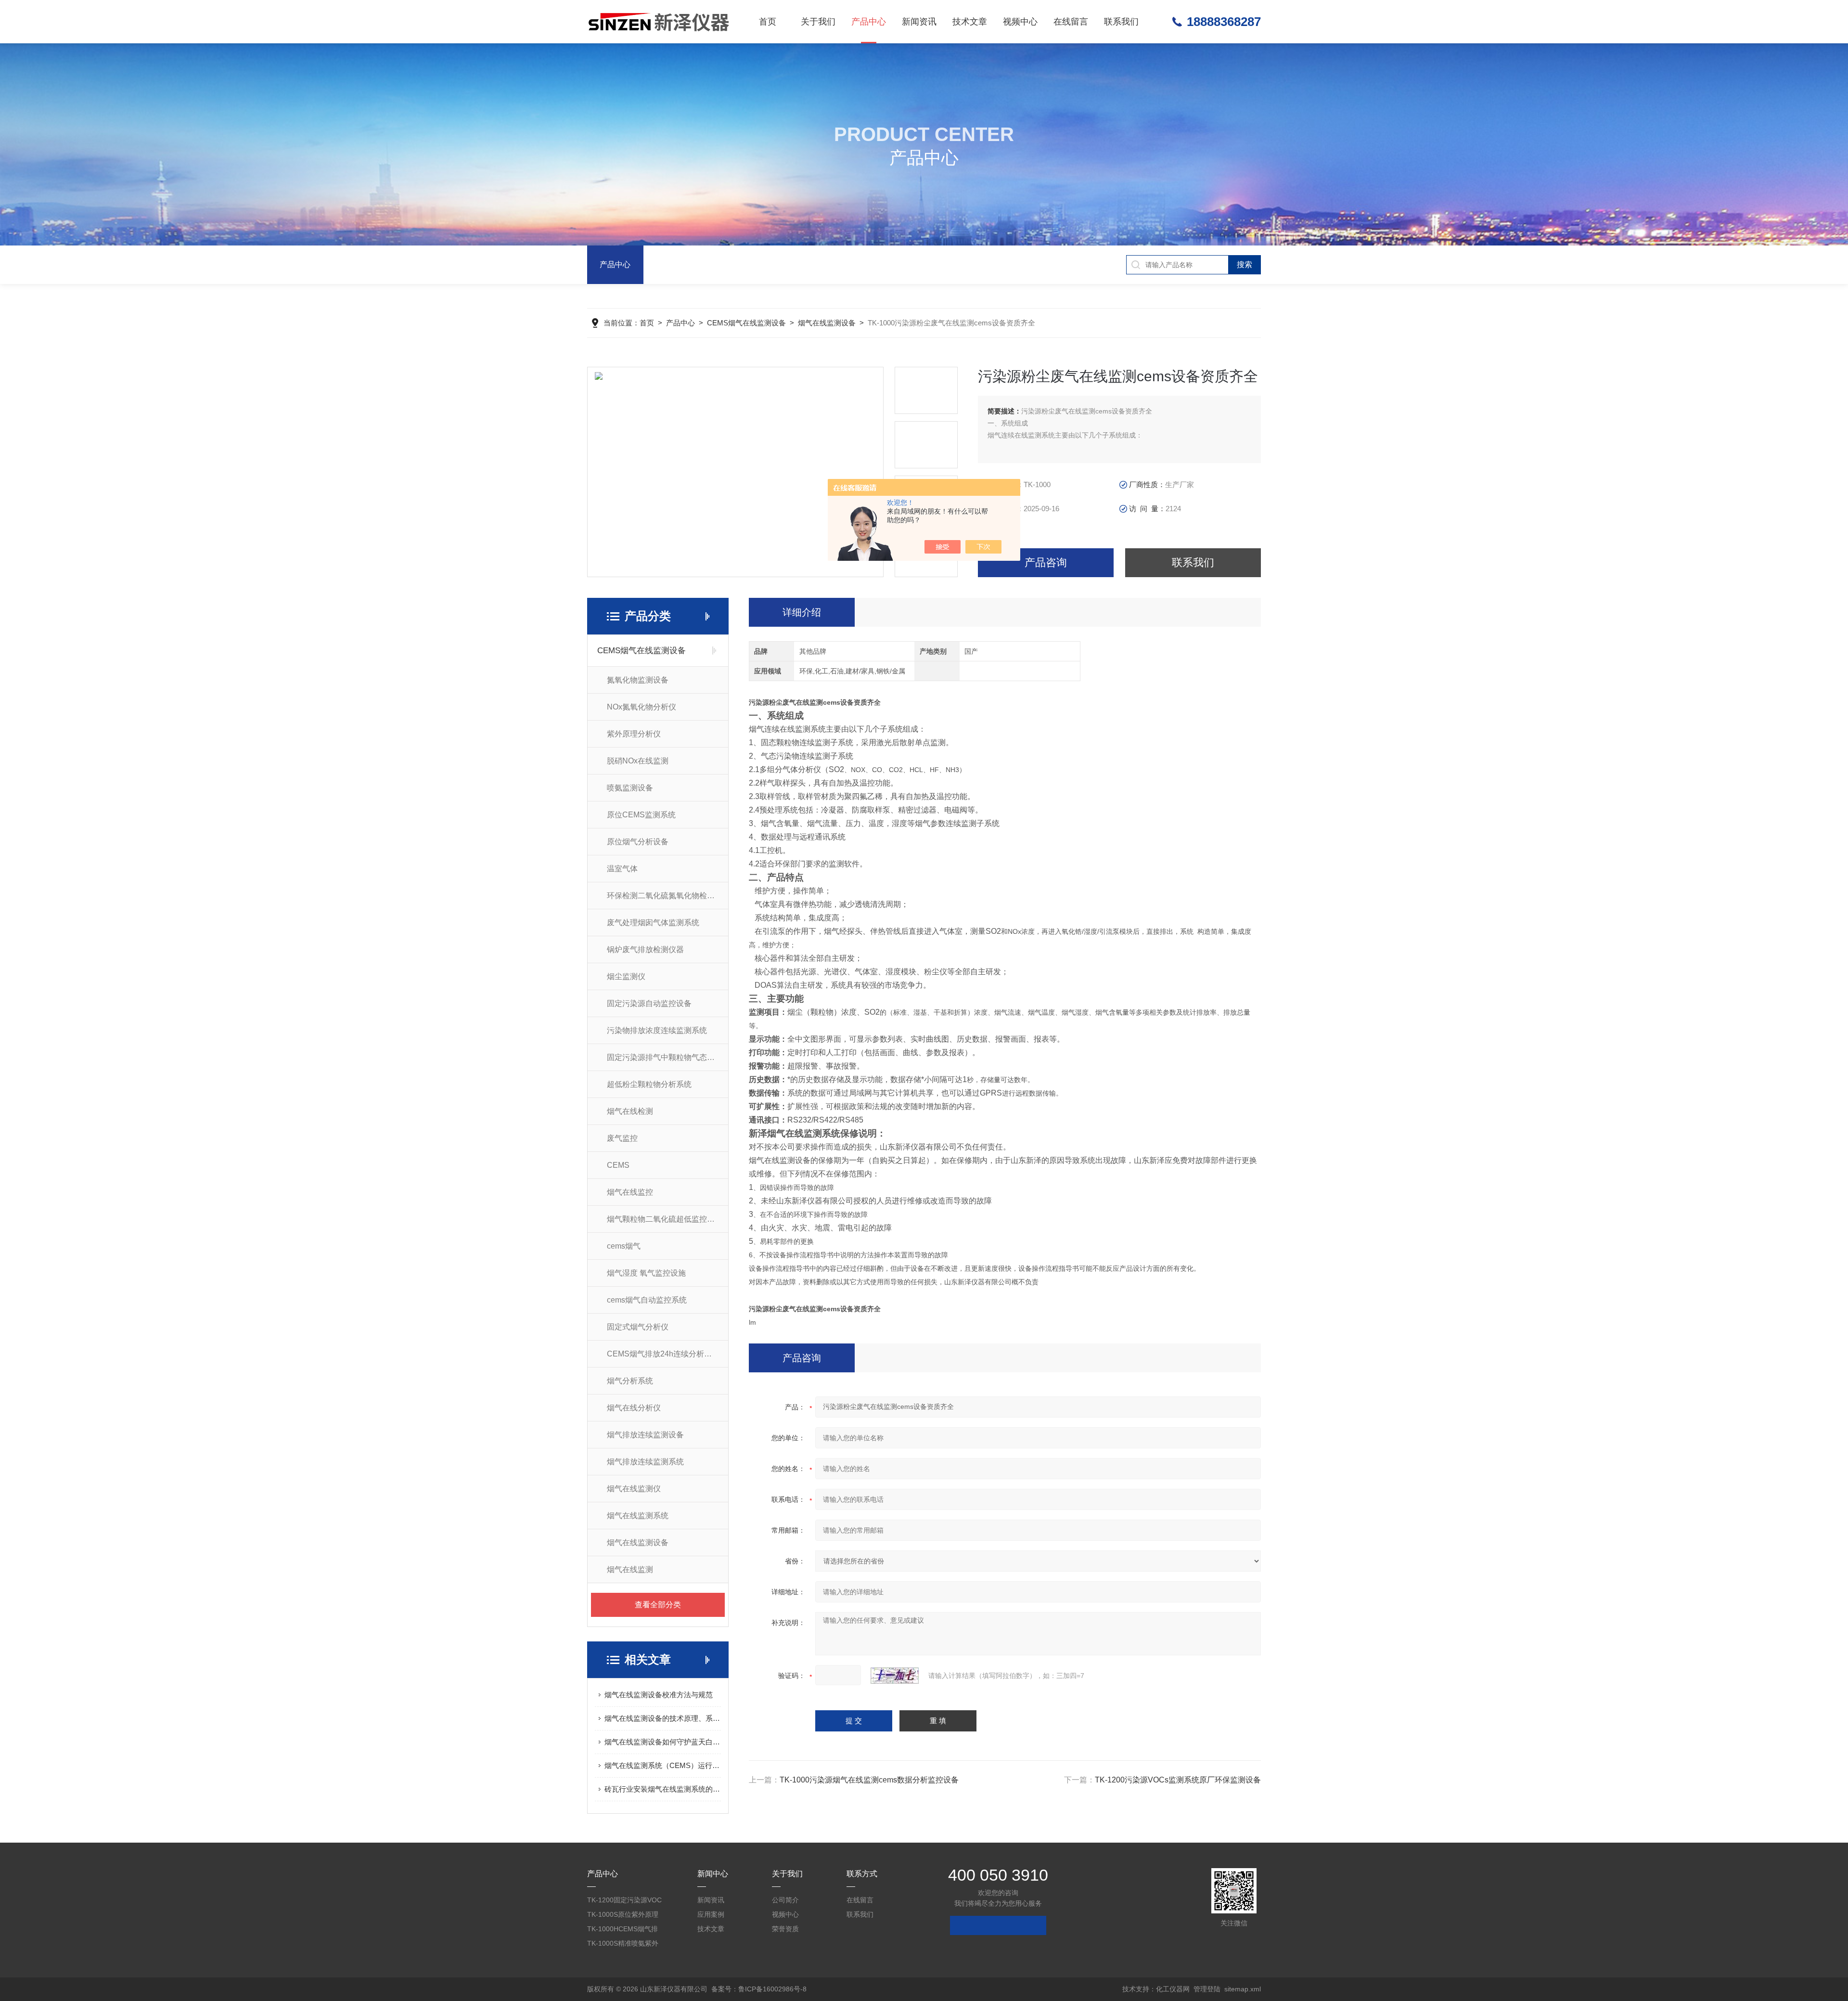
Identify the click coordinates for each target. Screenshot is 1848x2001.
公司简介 (785, 1900)
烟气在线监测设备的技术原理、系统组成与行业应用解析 (663, 1718)
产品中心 (869, 22)
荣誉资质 (785, 1929)
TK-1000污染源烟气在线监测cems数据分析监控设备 (869, 1780)
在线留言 (1071, 22)
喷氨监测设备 (630, 788)
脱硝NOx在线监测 (638, 761)
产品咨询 (1046, 562)
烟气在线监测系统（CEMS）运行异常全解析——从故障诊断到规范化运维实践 (663, 1765)
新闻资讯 (919, 22)
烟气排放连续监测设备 (645, 1435)
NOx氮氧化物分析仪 (642, 707)
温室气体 (622, 869)
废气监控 (622, 1138)
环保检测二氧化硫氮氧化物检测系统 (667, 896)
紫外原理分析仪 (634, 734)
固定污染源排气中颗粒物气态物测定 (667, 1057)
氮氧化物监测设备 (638, 680)
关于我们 (818, 22)
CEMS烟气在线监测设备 (746, 323)
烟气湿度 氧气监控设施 (646, 1273)
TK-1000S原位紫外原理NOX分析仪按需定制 (623, 1916)
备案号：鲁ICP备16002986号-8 (759, 1989)
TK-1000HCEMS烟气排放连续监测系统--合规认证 (623, 1930)
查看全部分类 (658, 1605)
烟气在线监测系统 (638, 1516)
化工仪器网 (1173, 1989)
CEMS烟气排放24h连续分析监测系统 (667, 1354)
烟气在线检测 (630, 1111)
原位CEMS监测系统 (641, 815)
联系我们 (1121, 22)
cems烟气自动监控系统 (647, 1300)
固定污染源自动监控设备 (649, 1003)
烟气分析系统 (630, 1381)
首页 (768, 22)
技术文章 (970, 22)
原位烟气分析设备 (638, 842)
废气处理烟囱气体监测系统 (653, 923)
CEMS (618, 1165)
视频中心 (1020, 22)
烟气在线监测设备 (827, 323)
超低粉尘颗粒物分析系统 (649, 1084)
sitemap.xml (1243, 1989)
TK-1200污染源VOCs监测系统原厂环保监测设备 (1178, 1780)
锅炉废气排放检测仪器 (645, 949)
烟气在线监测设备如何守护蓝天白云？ (663, 1742)
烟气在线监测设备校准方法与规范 (659, 1695)
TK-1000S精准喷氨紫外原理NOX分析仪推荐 (623, 1945)
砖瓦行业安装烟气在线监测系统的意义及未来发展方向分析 (663, 1789)
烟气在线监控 (630, 1192)
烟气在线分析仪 (634, 1408)
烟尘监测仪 (626, 976)
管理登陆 (1207, 1989)
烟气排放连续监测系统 (645, 1462)
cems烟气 (624, 1246)
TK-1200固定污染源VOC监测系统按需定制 (624, 1902)
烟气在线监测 (630, 1569)
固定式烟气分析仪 (638, 1327)
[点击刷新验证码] (895, 1676)
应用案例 (711, 1914)
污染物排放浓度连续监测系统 (657, 1030)
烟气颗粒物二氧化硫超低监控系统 (665, 1219)
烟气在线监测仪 (634, 1489)
